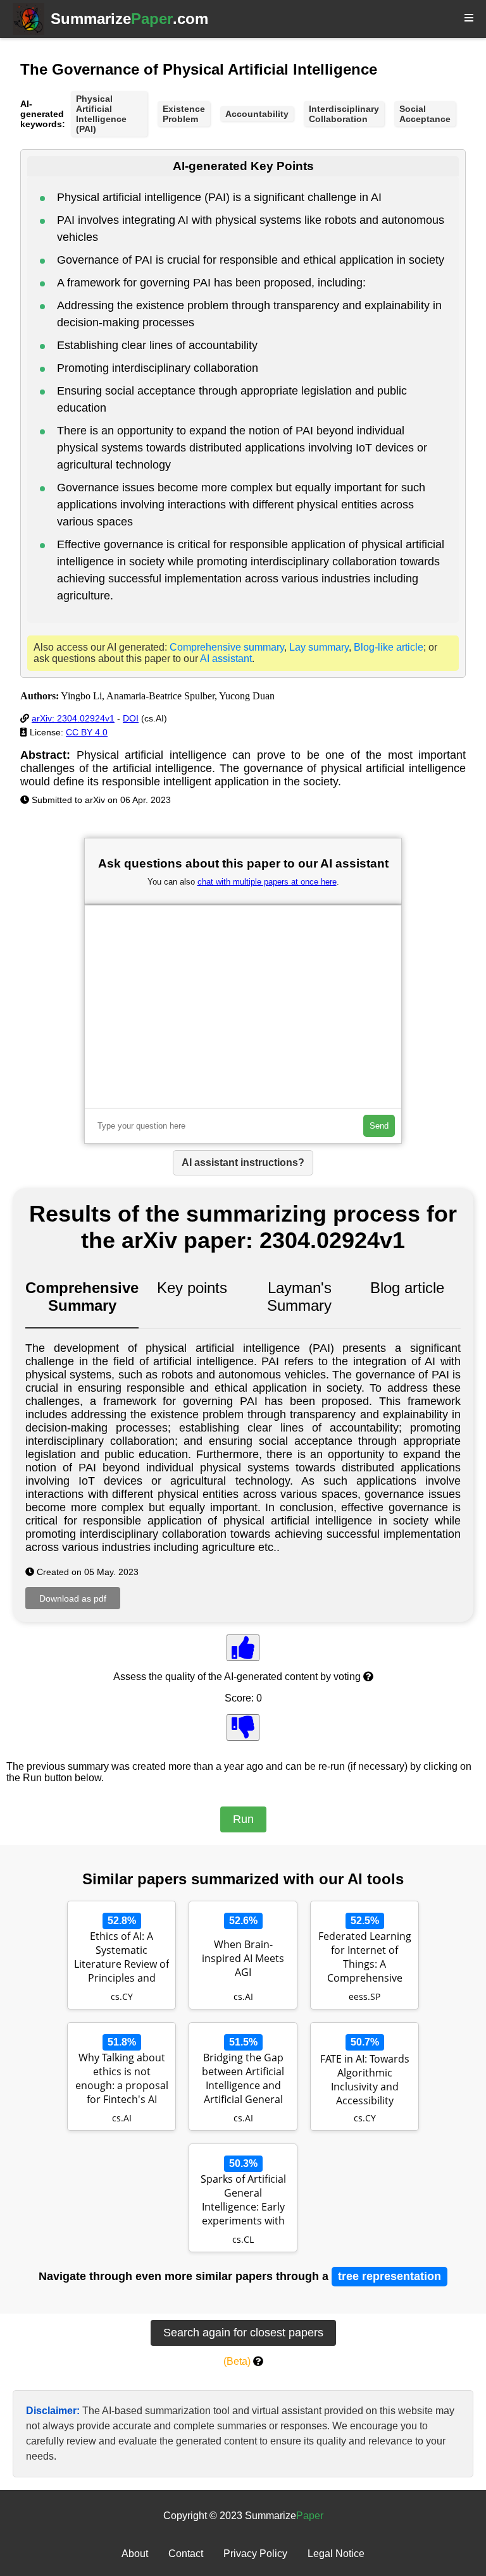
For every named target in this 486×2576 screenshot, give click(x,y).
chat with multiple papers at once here (267, 882)
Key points (192, 1288)
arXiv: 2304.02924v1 (73, 718)
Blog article (407, 1288)
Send (379, 1126)
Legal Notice (336, 2554)
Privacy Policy (255, 2554)
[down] (243, 1727)
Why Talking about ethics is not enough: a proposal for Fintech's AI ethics (122, 2080)
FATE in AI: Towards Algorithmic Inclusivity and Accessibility (365, 2080)
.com (129, 19)
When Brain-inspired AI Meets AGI (243, 1958)
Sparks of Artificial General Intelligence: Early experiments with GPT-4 (243, 2201)
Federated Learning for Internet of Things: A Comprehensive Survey (365, 1958)
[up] (243, 1648)
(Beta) (237, 2361)
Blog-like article (389, 647)
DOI (131, 718)
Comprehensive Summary (82, 1297)
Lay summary (319, 647)
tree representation (389, 2276)
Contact (186, 2554)
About (135, 2554)
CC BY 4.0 (87, 732)
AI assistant (226, 659)
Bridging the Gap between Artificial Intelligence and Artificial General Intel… (243, 2080)
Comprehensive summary (227, 647)
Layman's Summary (299, 1297)
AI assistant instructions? (243, 1162)
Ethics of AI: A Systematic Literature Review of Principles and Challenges (121, 1958)
